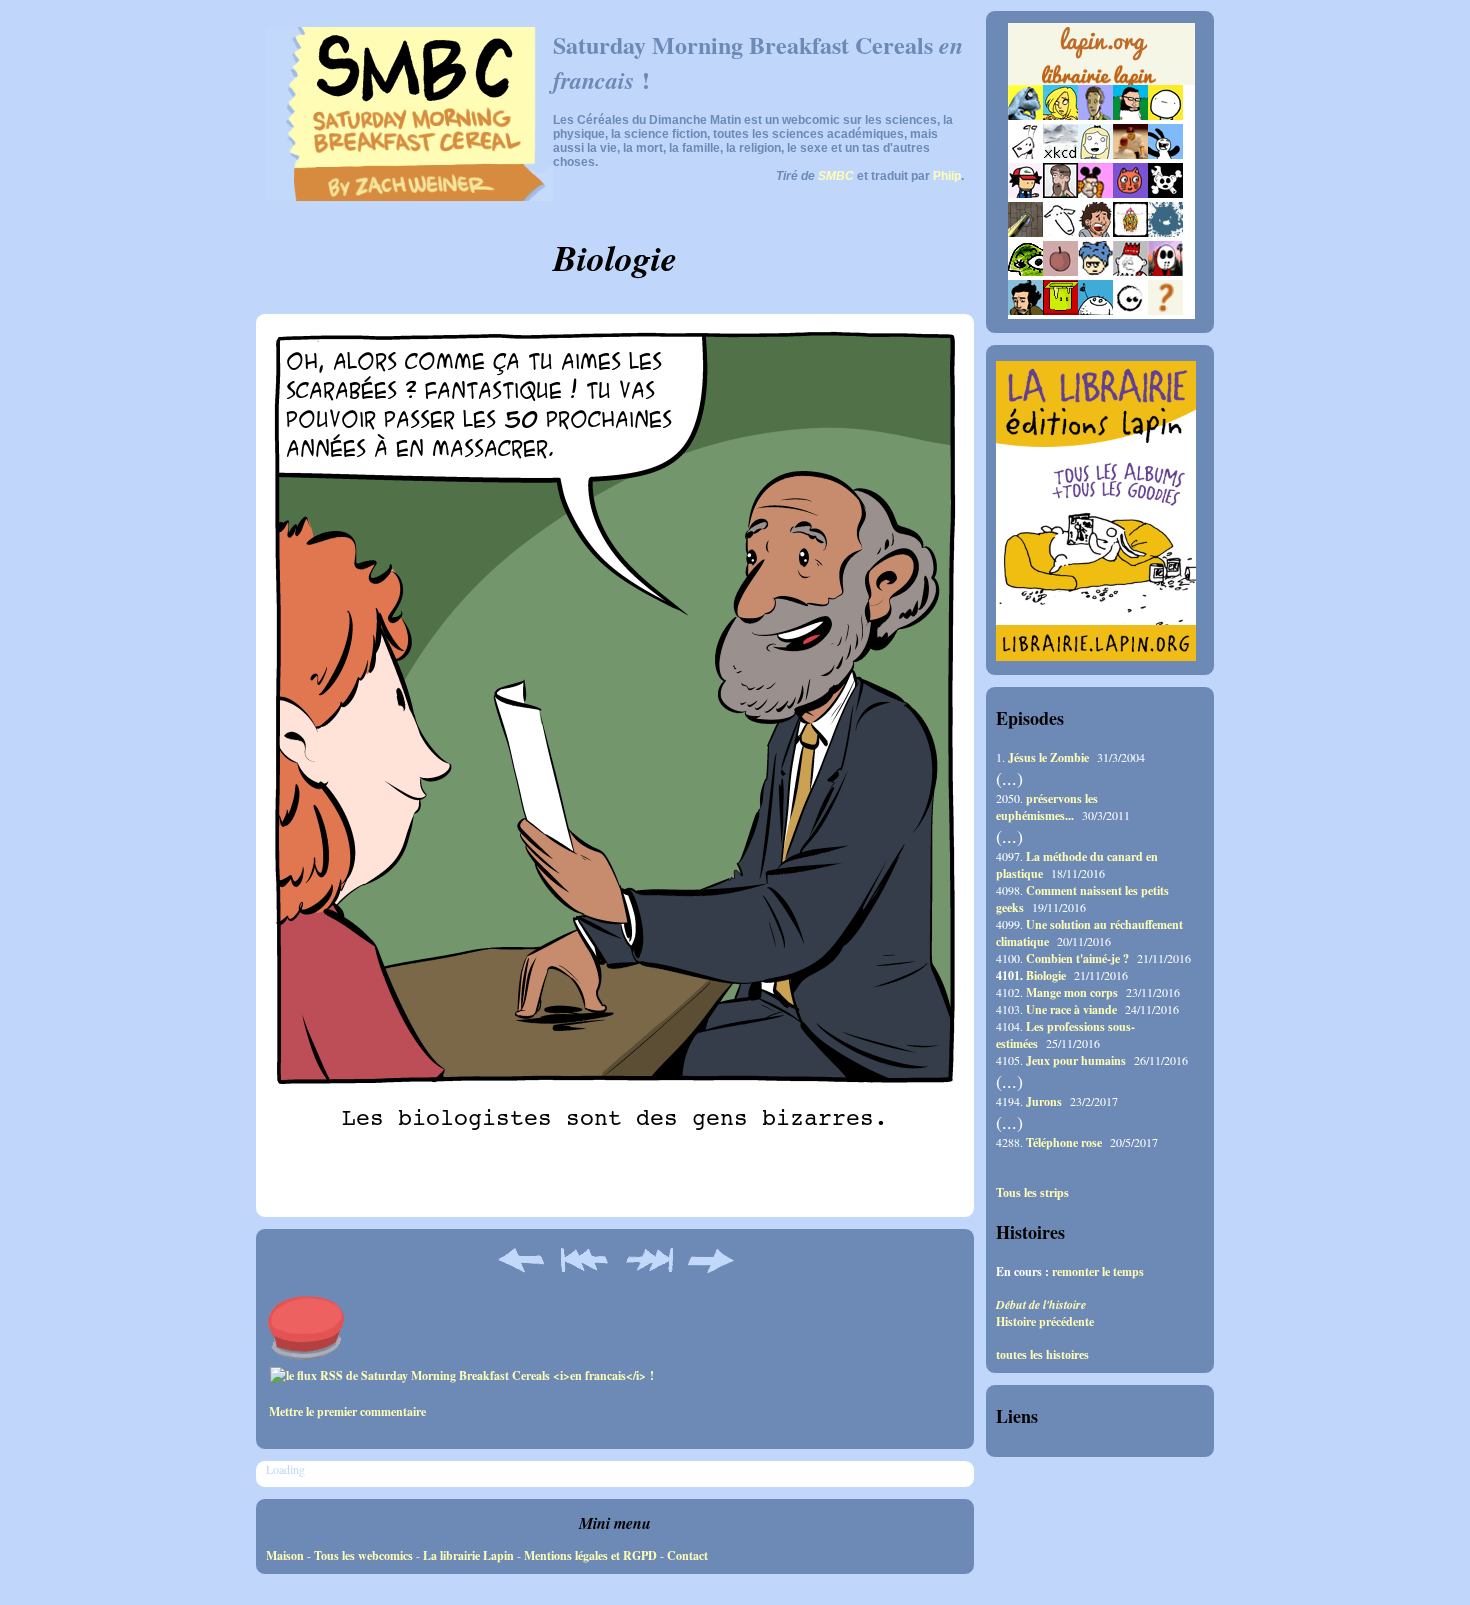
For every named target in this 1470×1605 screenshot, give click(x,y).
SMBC (836, 176)
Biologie (1046, 975)
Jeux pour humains (1076, 1060)
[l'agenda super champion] (1095, 310)
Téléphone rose (1064, 1142)
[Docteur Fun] (1095, 193)
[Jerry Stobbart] (1165, 271)
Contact (687, 1555)
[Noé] (1025, 232)
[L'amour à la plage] (1130, 232)
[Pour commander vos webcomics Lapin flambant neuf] (1101, 82)
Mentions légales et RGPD (590, 1555)
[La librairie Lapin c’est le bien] (1096, 656)
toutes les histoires (1042, 1355)
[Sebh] (1130, 115)
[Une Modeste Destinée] (1095, 271)
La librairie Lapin (468, 1555)
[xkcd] (1060, 154)
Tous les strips (1032, 1193)
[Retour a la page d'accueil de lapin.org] (1101, 60)
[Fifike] (1025, 154)
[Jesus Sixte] (1060, 193)
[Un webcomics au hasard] (1165, 310)
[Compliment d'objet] (1060, 271)
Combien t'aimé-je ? (1077, 958)
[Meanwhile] (1165, 232)
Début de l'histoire (1041, 1304)
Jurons (1044, 1101)
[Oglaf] (1060, 115)
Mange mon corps (1072, 992)
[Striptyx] (1095, 232)
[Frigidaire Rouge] (1060, 310)
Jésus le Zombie (1048, 757)
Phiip (947, 176)
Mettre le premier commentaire (347, 1411)
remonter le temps (1098, 1271)
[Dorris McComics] (1130, 193)
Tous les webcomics (363, 1555)
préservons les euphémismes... (1047, 807)
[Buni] (1165, 154)
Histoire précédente (1045, 1321)
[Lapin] (1025, 115)
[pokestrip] (1025, 193)
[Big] (1130, 154)
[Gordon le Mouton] (1060, 232)
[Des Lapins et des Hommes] (1130, 271)
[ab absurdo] (1165, 115)
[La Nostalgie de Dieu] (1130, 310)
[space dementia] (1165, 193)
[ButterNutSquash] (1025, 310)
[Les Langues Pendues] (1025, 271)
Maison (285, 1555)
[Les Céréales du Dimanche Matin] (1095, 115)
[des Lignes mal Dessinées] (1095, 154)
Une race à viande (1071, 1009)
